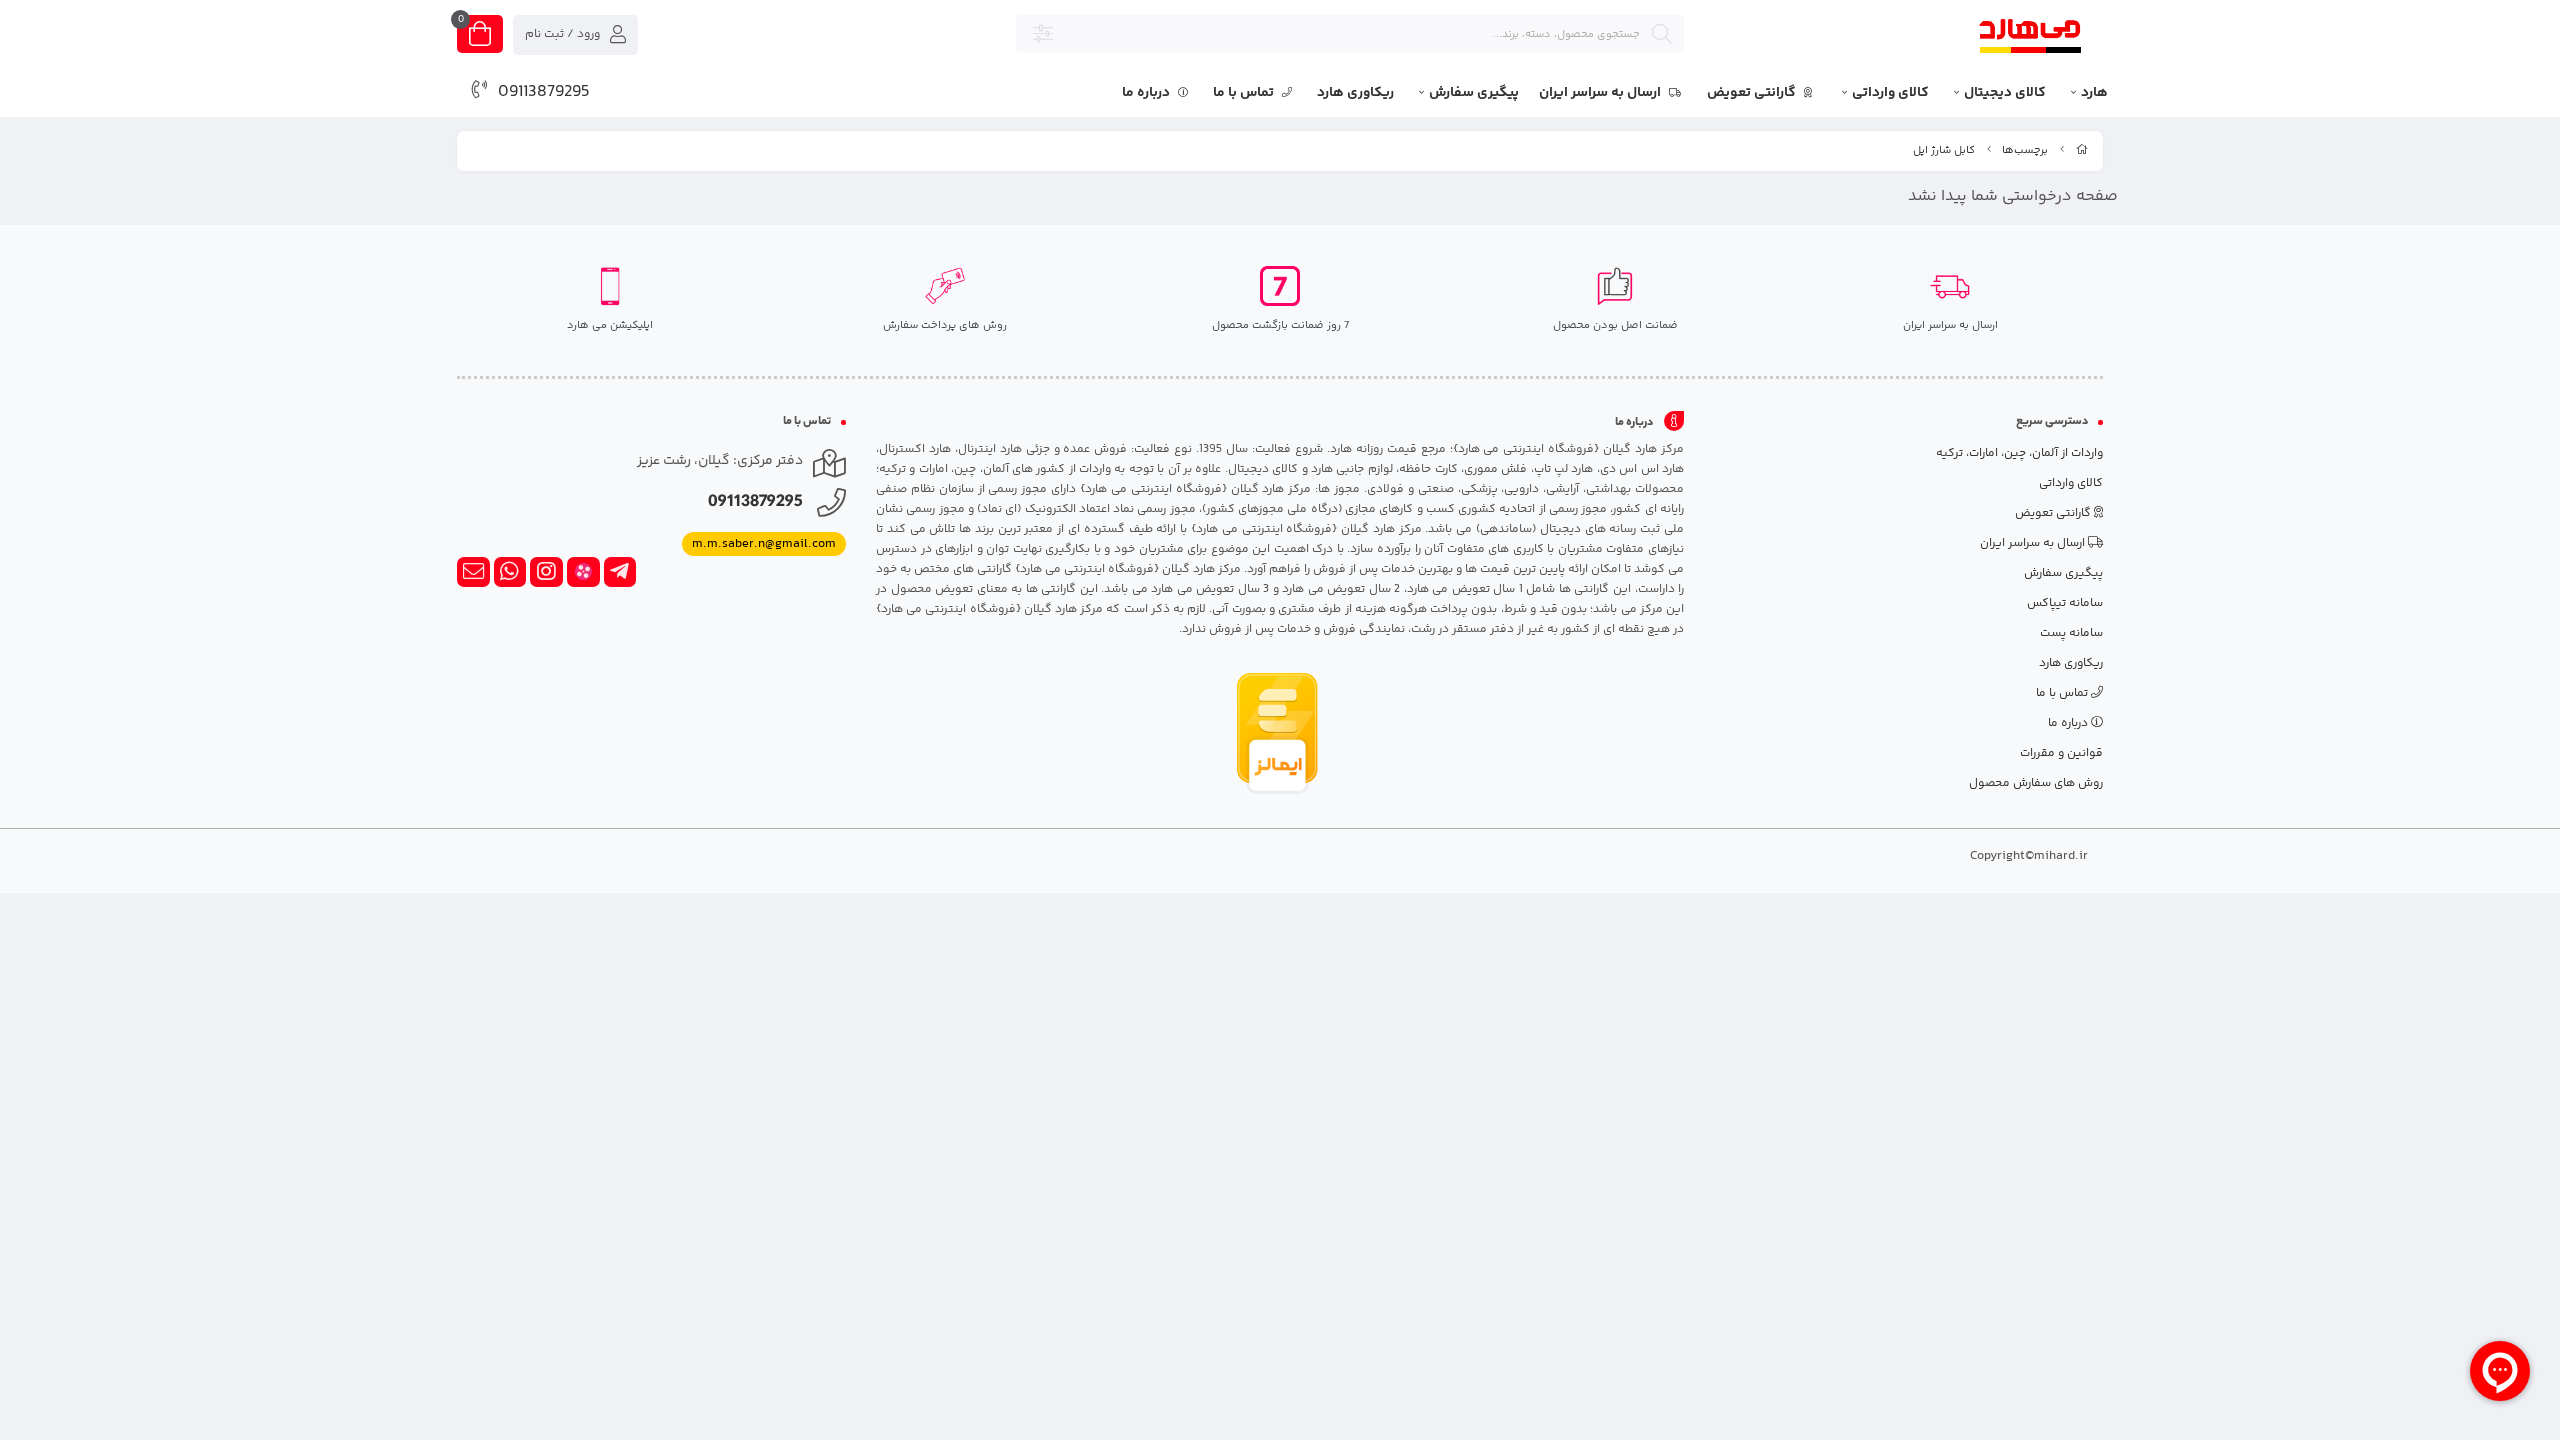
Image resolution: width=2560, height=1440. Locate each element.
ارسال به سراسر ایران (1601, 93)
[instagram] (546, 572)
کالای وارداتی (1890, 93)
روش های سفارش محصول (2036, 783)
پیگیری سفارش (1474, 93)
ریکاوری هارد (1355, 93)
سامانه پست (2071, 633)
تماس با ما (1245, 93)
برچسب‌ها (2025, 150)
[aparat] (583, 572)
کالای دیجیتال (2005, 93)
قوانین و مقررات (2061, 753)
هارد (2094, 93)
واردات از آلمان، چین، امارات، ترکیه (2019, 453)
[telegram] (620, 572)
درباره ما (1147, 93)
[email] (473, 572)
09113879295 (544, 92)
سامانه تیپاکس (2065, 603)
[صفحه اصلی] (2082, 150)
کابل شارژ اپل (1944, 150)
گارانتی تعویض (1753, 93)
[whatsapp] (510, 572)
